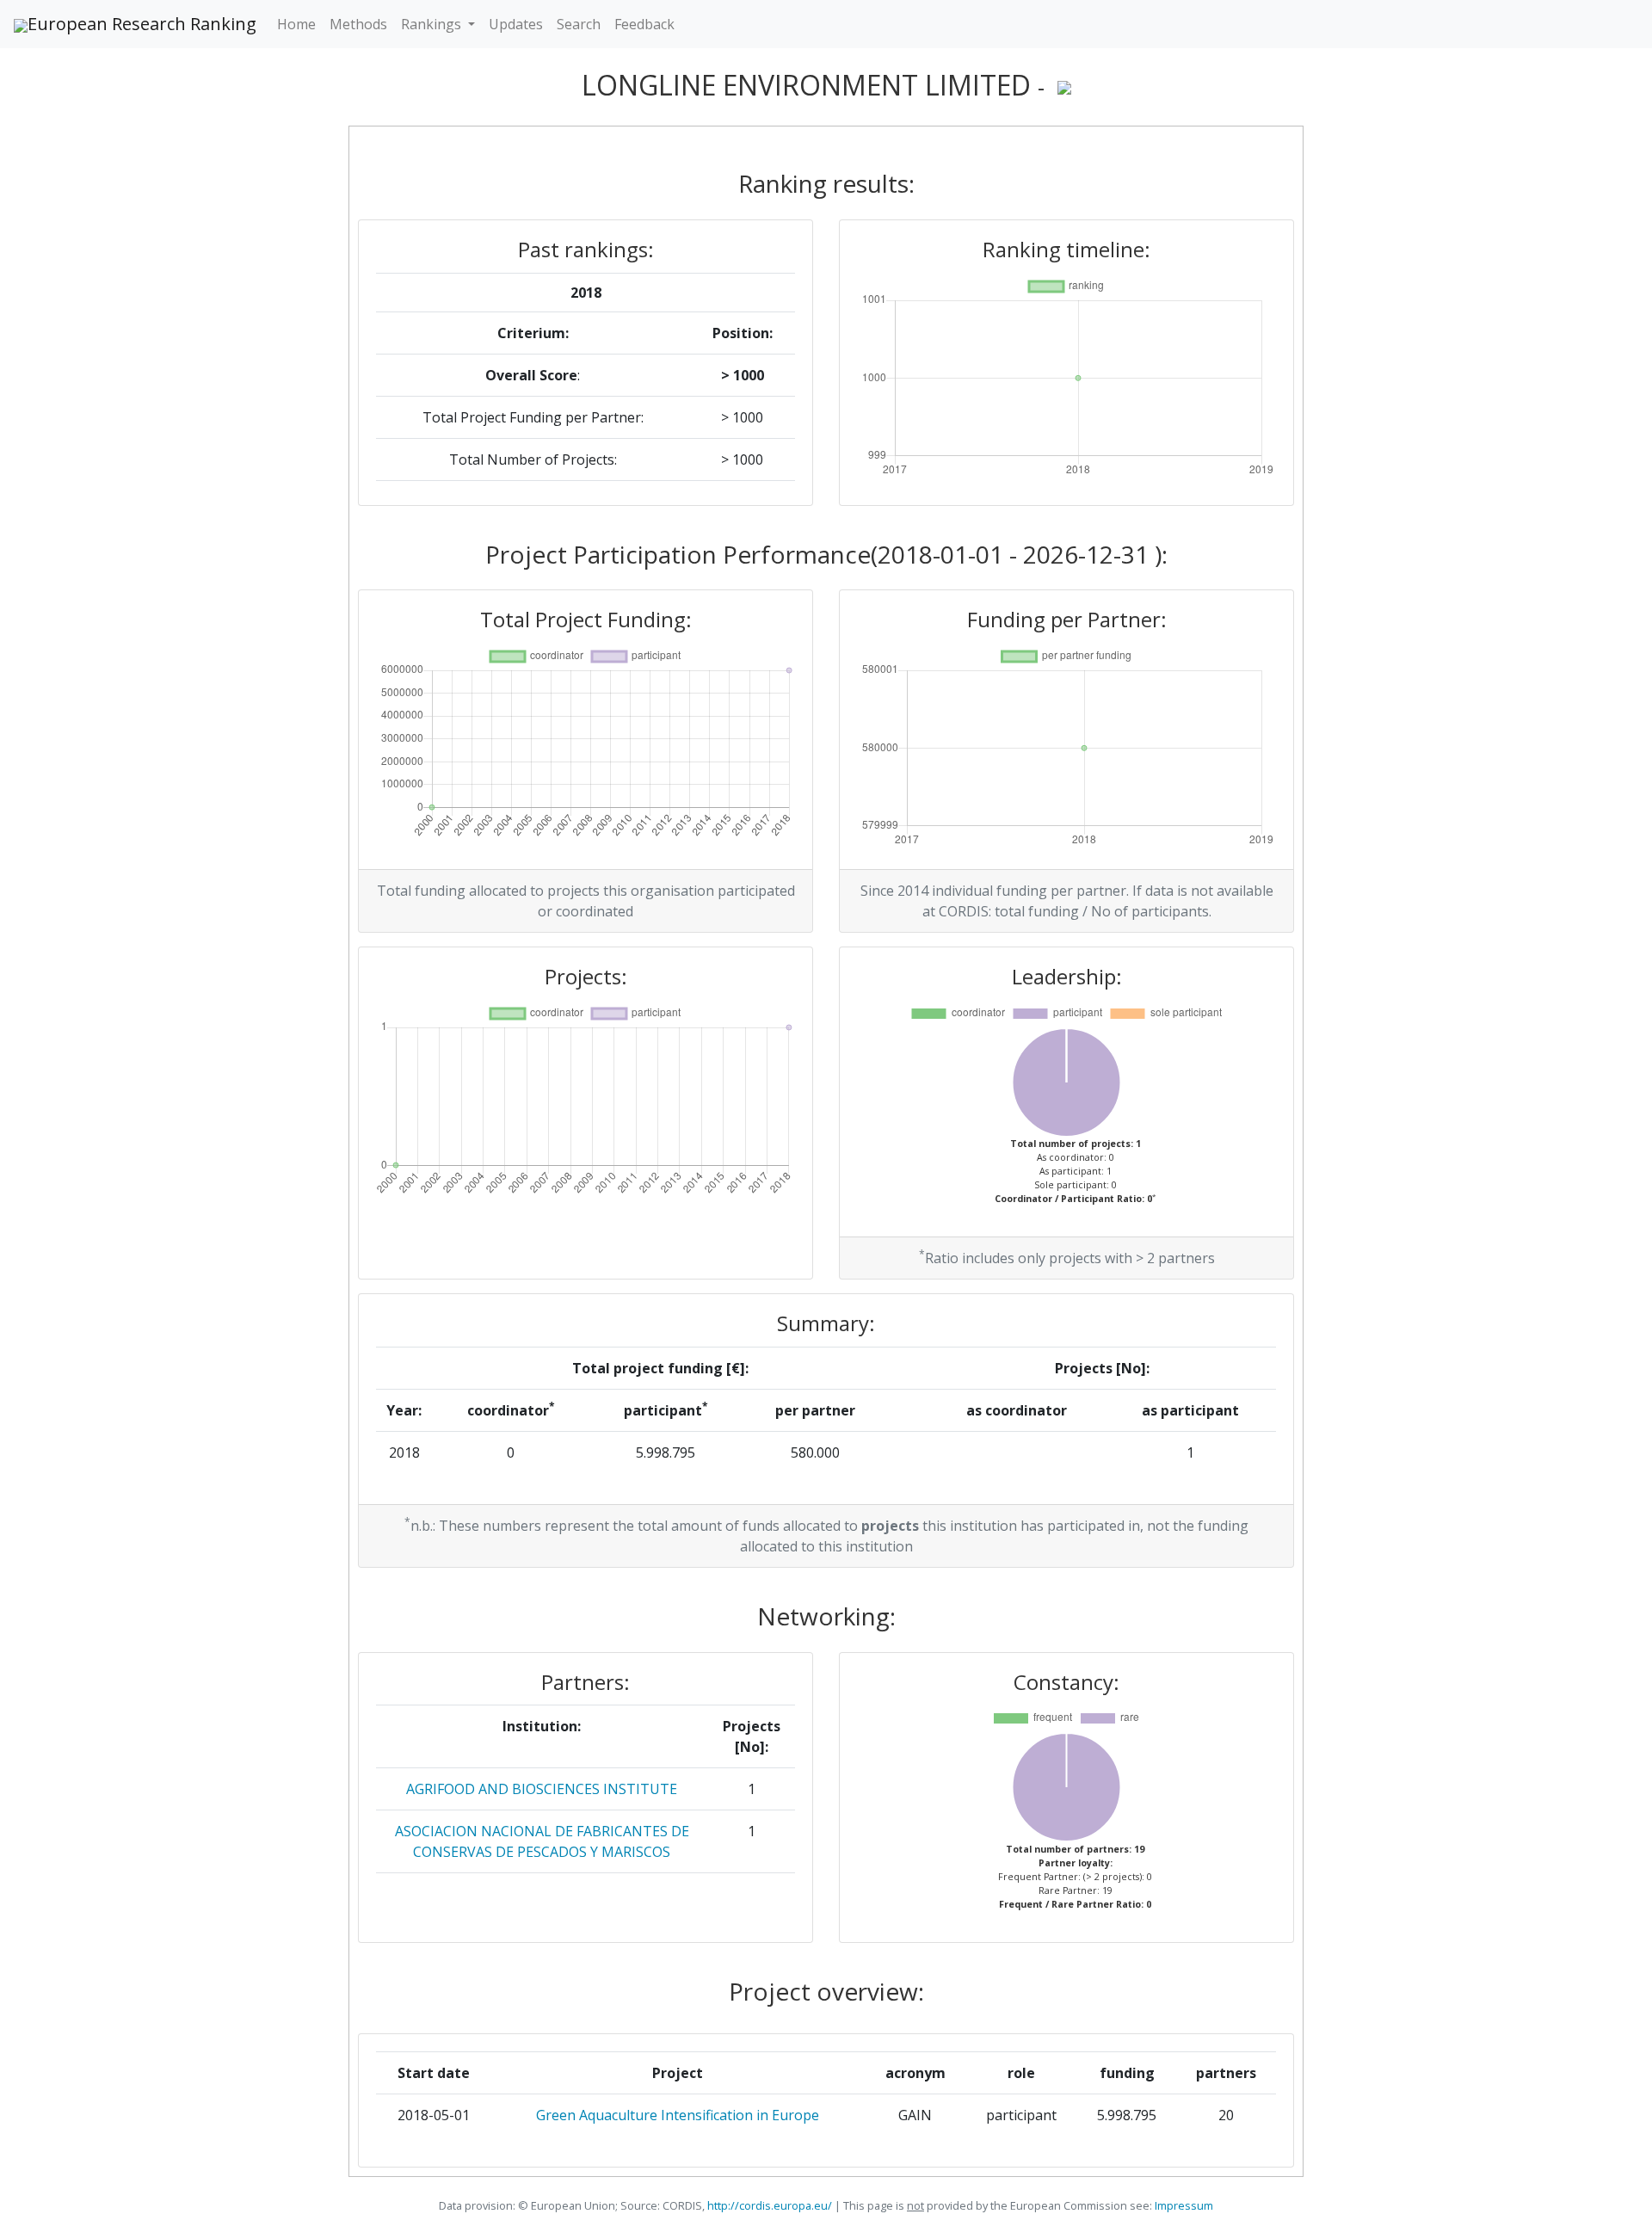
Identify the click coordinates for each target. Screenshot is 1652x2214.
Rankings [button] (433, 24)
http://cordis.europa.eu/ (770, 2205)
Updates (516, 24)
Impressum (1183, 2205)
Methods (358, 24)
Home (296, 24)
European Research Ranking (142, 24)
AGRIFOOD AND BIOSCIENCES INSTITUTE (542, 1789)
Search (579, 24)
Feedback (644, 24)
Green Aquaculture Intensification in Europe (678, 2115)
